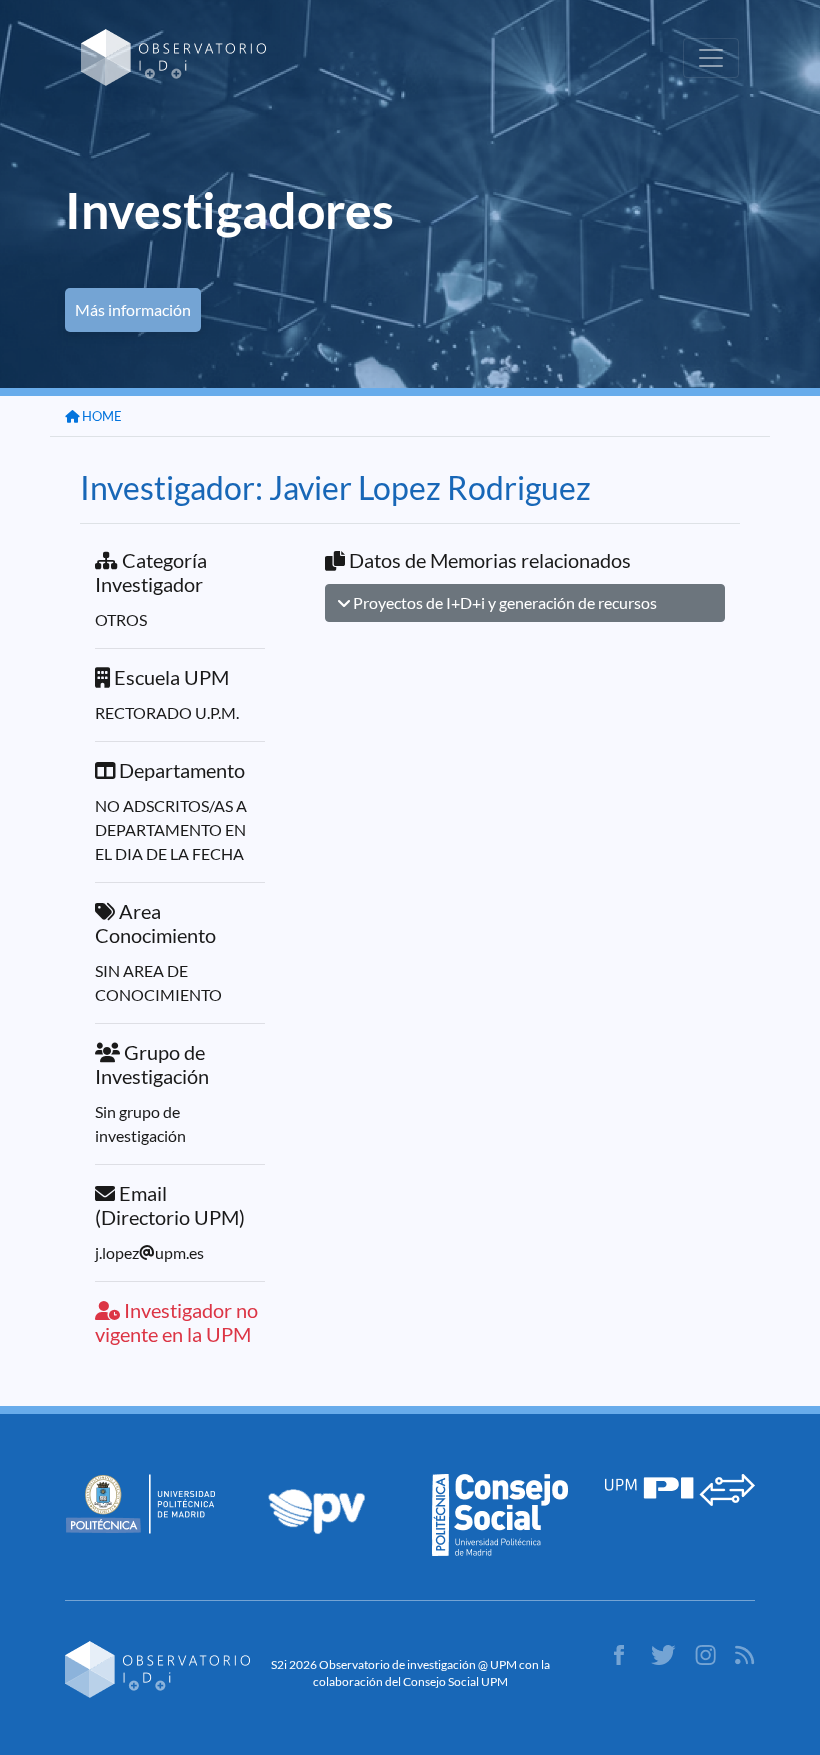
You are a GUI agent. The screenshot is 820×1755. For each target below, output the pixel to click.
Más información (133, 309)
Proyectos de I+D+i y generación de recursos (503, 602)
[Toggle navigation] (711, 58)
